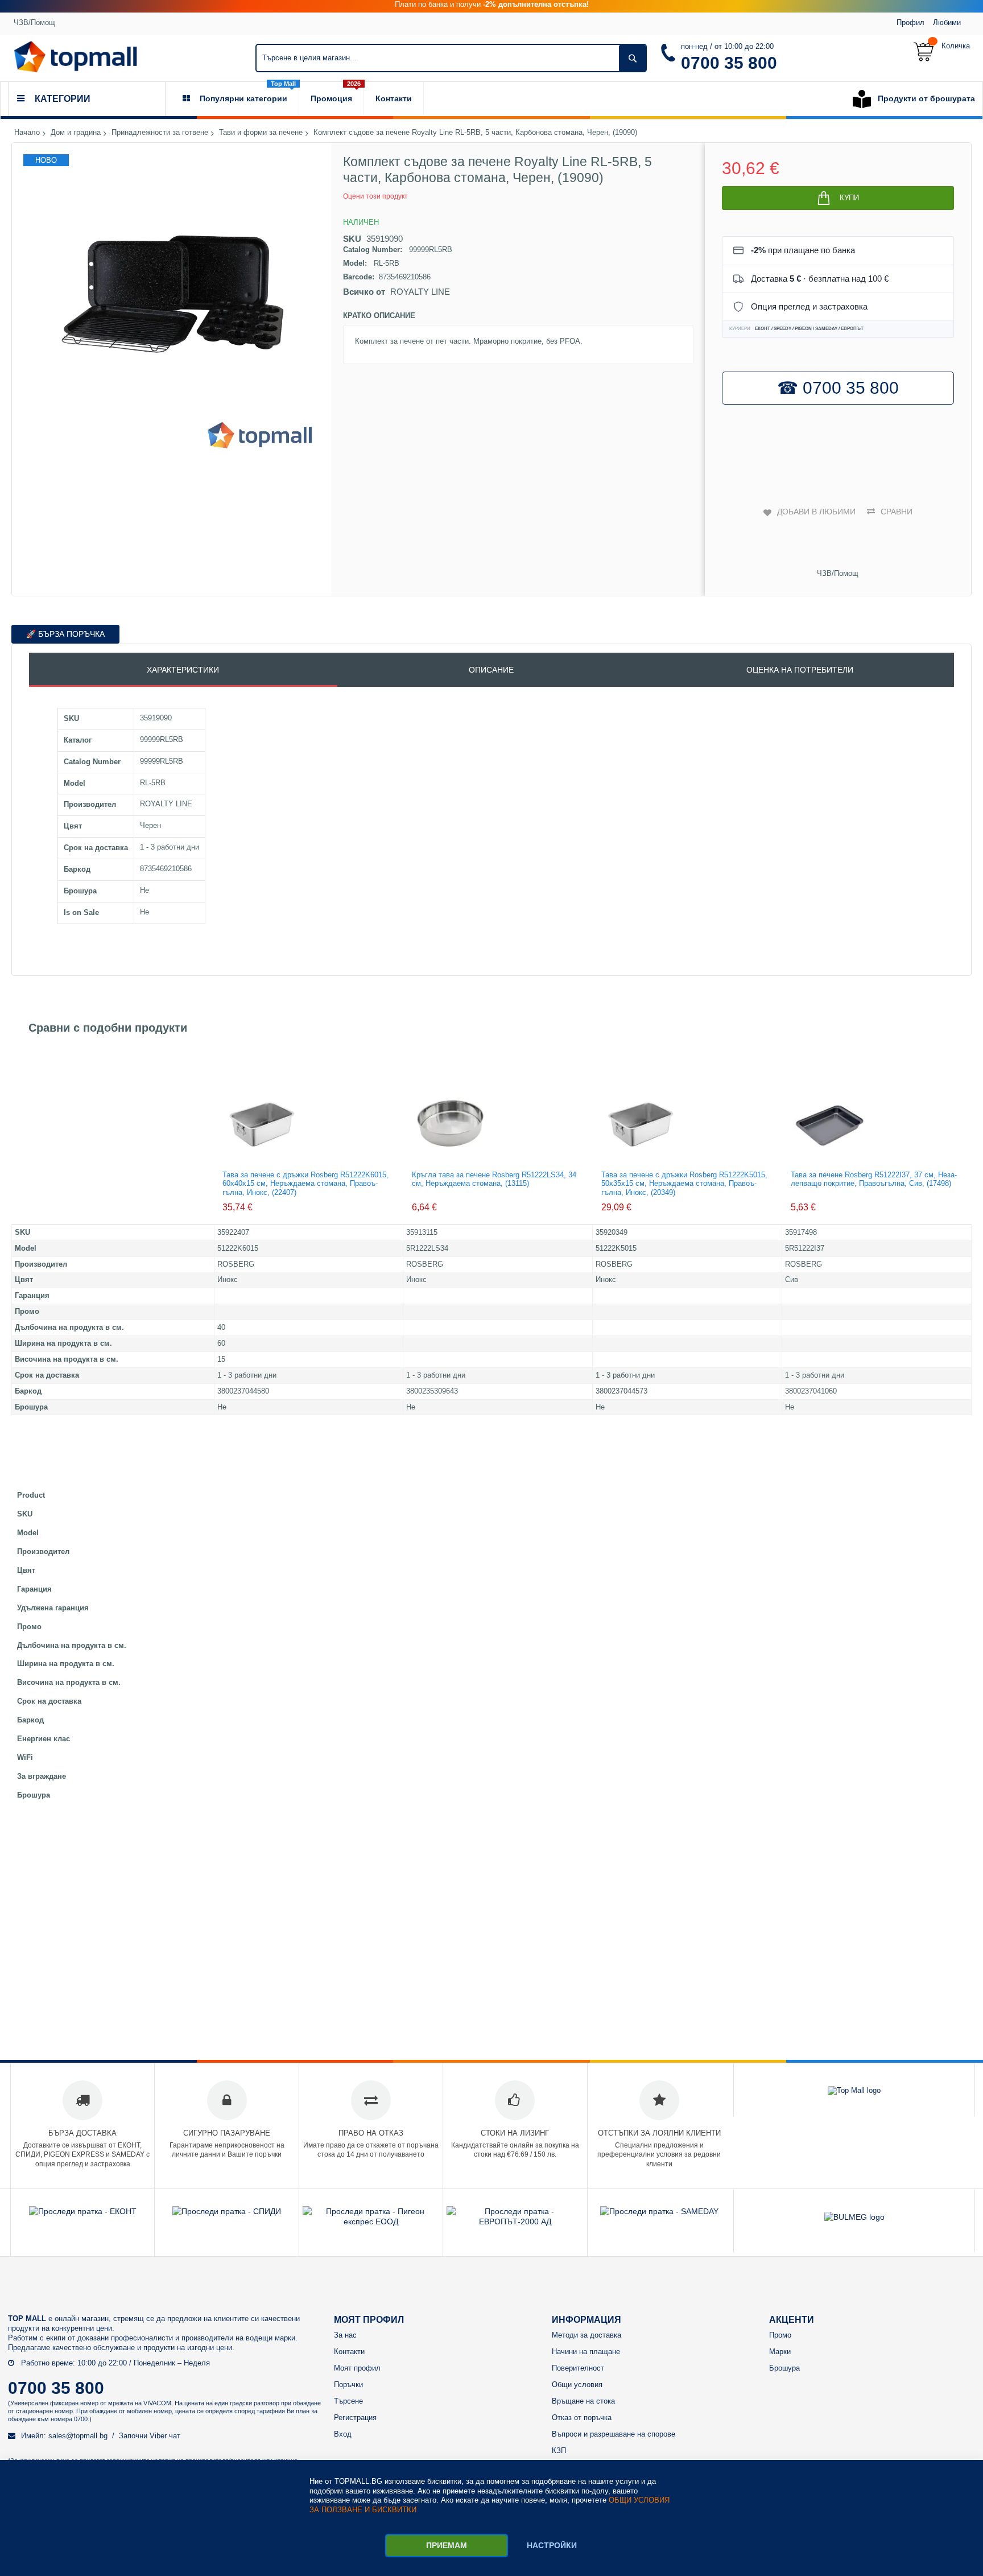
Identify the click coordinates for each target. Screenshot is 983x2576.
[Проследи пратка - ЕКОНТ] (83, 2211)
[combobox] (451, 58)
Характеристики (183, 670)
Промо (780, 2335)
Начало (27, 133)
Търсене (348, 2401)
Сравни (897, 512)
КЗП (559, 2451)
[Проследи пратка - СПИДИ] (227, 2211)
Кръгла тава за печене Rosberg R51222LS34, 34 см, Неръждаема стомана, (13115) (494, 1179)
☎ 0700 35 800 (838, 388)
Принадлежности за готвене (160, 133)
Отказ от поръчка (582, 2418)
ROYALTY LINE (420, 292)
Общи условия (577, 2385)
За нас (345, 2335)
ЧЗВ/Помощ (34, 22)
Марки (780, 2352)
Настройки (552, 2545)
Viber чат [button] (165, 2436)
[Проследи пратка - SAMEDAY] (659, 2211)
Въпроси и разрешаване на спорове (614, 2434)
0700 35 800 (729, 63)
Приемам (447, 2545)
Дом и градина (76, 133)
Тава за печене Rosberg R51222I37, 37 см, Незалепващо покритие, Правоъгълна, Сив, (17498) (874, 1179)
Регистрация (355, 2418)
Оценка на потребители (800, 670)
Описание (491, 670)
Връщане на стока (583, 2401)
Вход (343, 2434)
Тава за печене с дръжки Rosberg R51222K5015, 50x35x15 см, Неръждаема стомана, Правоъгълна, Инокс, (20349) (684, 1184)
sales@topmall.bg (78, 2436)
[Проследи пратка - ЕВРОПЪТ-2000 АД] (515, 2221)
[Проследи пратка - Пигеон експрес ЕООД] (371, 2221)
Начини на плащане (586, 2352)
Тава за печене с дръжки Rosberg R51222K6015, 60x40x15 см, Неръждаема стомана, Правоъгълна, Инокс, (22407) (305, 1184)
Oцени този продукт (375, 196)
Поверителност (578, 2368)
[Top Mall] (75, 57)
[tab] (183, 670)
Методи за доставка (587, 2335)
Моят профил (357, 2368)
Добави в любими (816, 512)
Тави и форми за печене (261, 133)
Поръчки (348, 2385)
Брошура (784, 2368)
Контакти (349, 2352)
